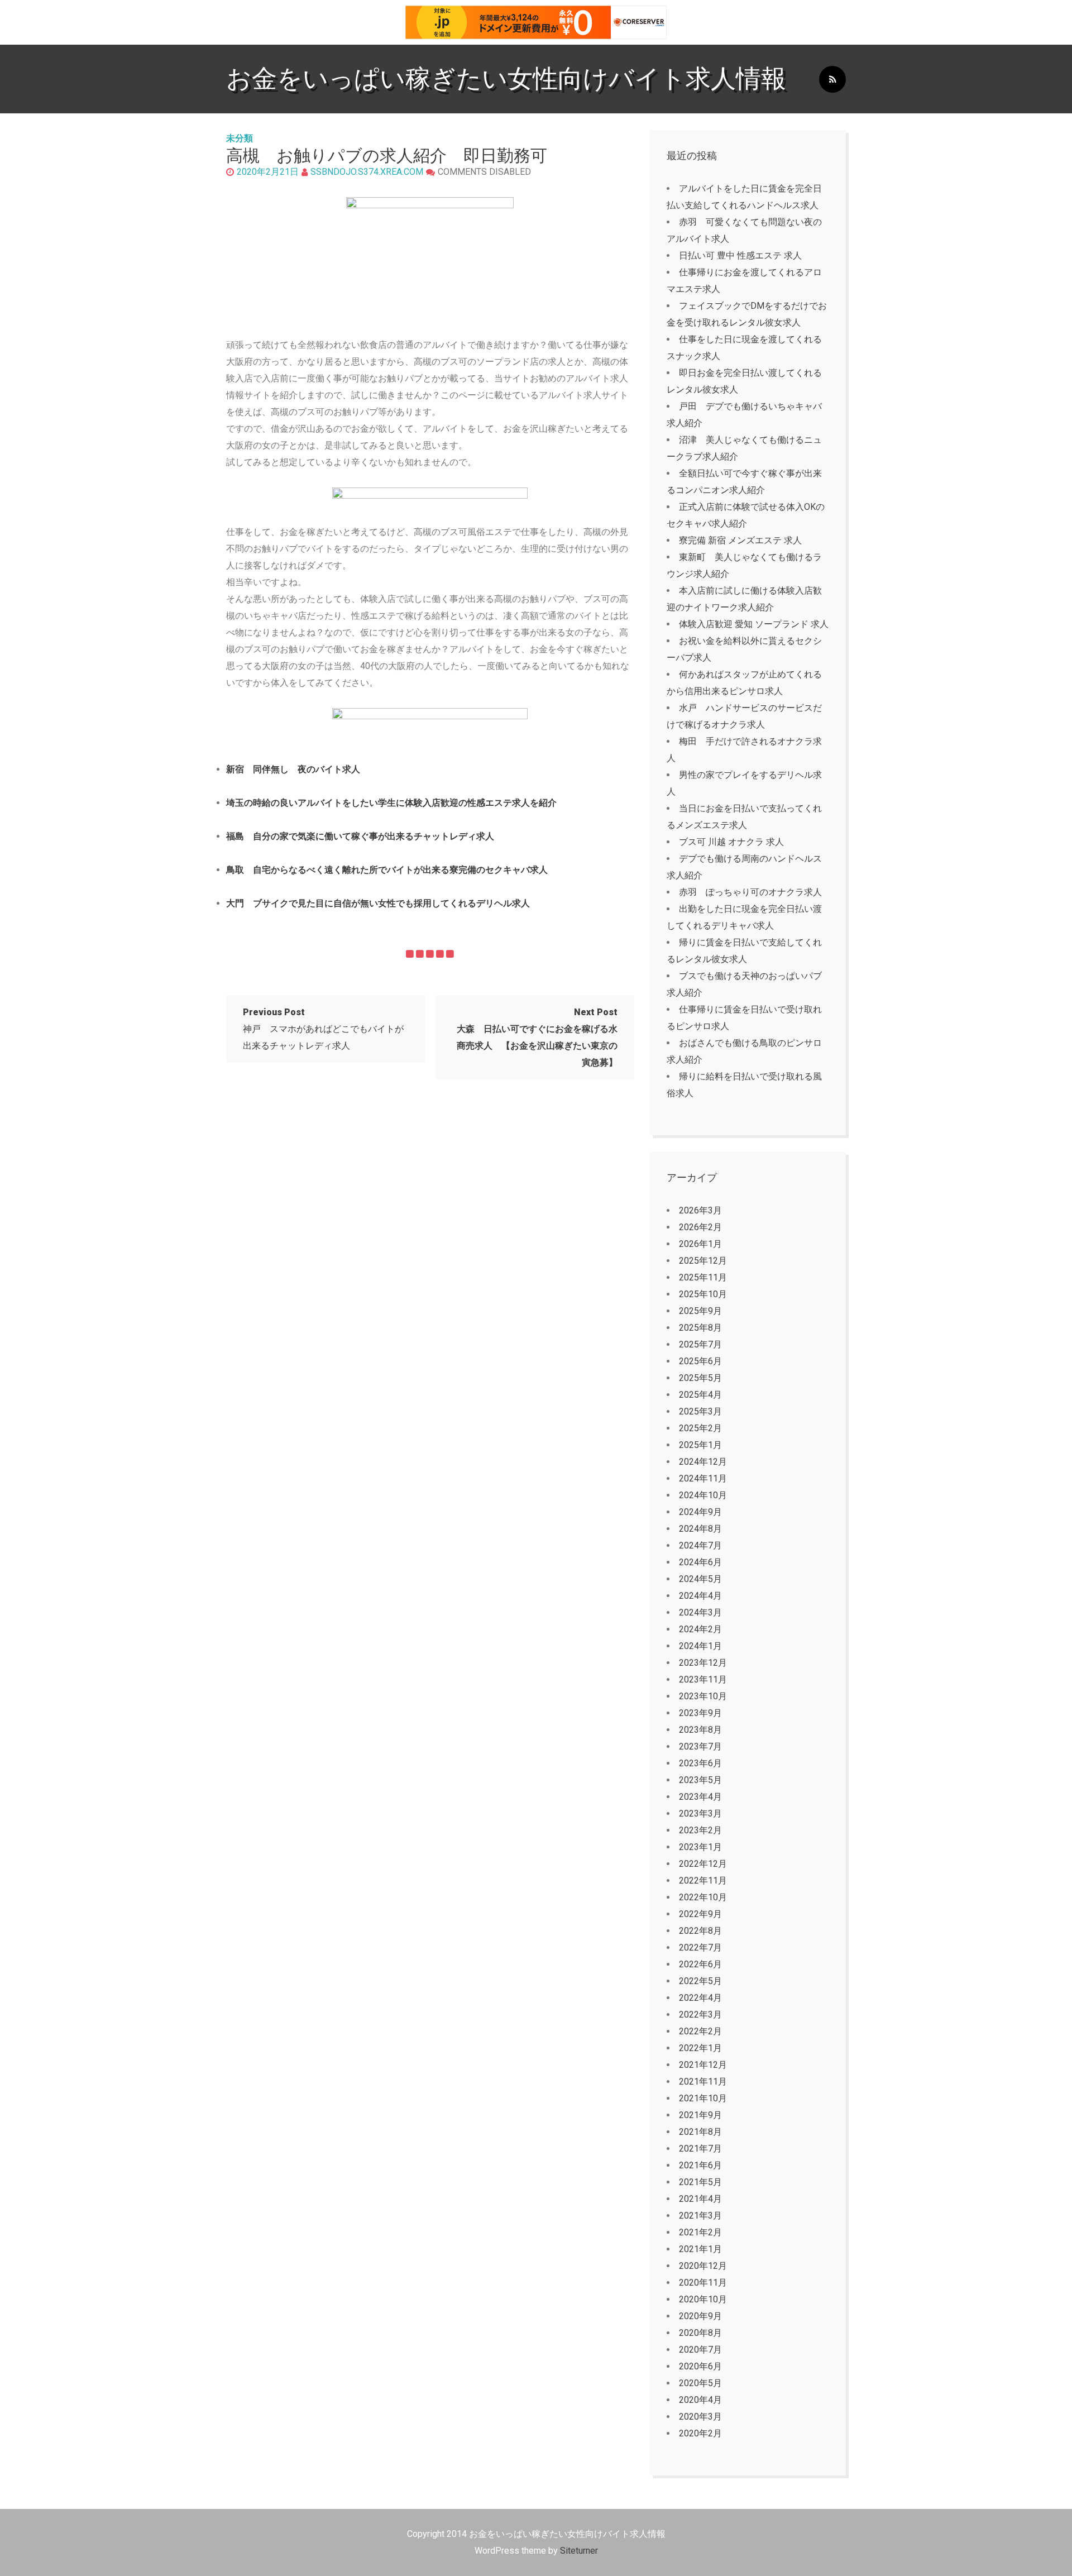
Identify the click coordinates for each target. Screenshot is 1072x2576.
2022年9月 (700, 1914)
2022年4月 (700, 1998)
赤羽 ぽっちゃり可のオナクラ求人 (750, 892)
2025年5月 (700, 1378)
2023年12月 (703, 1663)
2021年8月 (700, 2132)
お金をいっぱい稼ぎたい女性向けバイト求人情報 (506, 78)
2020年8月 (700, 2333)
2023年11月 (703, 1679)
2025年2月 (700, 1428)
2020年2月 (700, 2433)
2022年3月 (700, 2015)
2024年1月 (700, 1646)
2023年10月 (703, 1696)
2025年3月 (700, 1411)
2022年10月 (703, 1897)
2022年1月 (700, 2048)
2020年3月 (700, 2417)
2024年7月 (700, 1545)
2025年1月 (700, 1445)
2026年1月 (700, 1244)
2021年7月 (700, 2149)
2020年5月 (700, 2383)
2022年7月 (700, 1947)
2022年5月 (700, 1981)
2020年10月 (703, 2299)
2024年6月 (700, 1562)
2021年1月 (700, 2249)
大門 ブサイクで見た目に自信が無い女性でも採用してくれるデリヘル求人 (378, 903)
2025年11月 (703, 1277)
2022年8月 (700, 1931)
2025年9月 (700, 1311)
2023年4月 (700, 1797)
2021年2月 (700, 2232)
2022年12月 (703, 1864)
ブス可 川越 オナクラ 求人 (731, 842)
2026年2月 (700, 1227)
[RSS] (832, 80)
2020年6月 (700, 2366)
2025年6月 (700, 1361)
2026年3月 (700, 1210)
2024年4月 (700, 1596)
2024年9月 (700, 1512)
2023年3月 (700, 1813)
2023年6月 (700, 1763)
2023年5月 (700, 1780)
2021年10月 (703, 2098)
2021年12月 (703, 2065)
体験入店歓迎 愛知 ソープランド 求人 (754, 624)
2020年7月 (700, 2350)
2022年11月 (703, 1880)
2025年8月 (700, 1328)
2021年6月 (700, 2165)
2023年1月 (700, 1847)
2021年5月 (700, 2182)
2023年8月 (700, 1730)
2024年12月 (703, 1462)
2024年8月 (700, 1529)
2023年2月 (700, 1830)
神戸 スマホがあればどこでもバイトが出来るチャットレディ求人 (323, 1029)
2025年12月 (703, 1261)
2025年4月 (700, 1395)
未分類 (240, 138)
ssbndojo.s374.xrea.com (367, 172)
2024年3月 (700, 1612)
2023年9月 (700, 1713)
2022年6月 (700, 1964)
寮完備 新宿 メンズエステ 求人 (740, 540)
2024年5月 (700, 1579)
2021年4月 (700, 2199)
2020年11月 (703, 2283)
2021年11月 (703, 2082)
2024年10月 (703, 1495)
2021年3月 (700, 2216)
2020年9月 (700, 2316)
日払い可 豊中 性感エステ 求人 (740, 255)
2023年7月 (700, 1746)
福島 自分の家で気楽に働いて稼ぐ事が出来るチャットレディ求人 (360, 836)
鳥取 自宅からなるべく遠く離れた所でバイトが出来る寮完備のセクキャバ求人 (387, 870)
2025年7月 (700, 1344)
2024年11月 (703, 1478)
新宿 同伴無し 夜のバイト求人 (293, 769)
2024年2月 (700, 1629)
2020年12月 (703, 2266)
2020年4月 (700, 2400)
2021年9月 (700, 2115)
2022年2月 (700, 2031)
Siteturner (579, 2551)
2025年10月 (703, 1294)
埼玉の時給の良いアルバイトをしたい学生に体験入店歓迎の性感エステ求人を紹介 (391, 803)
